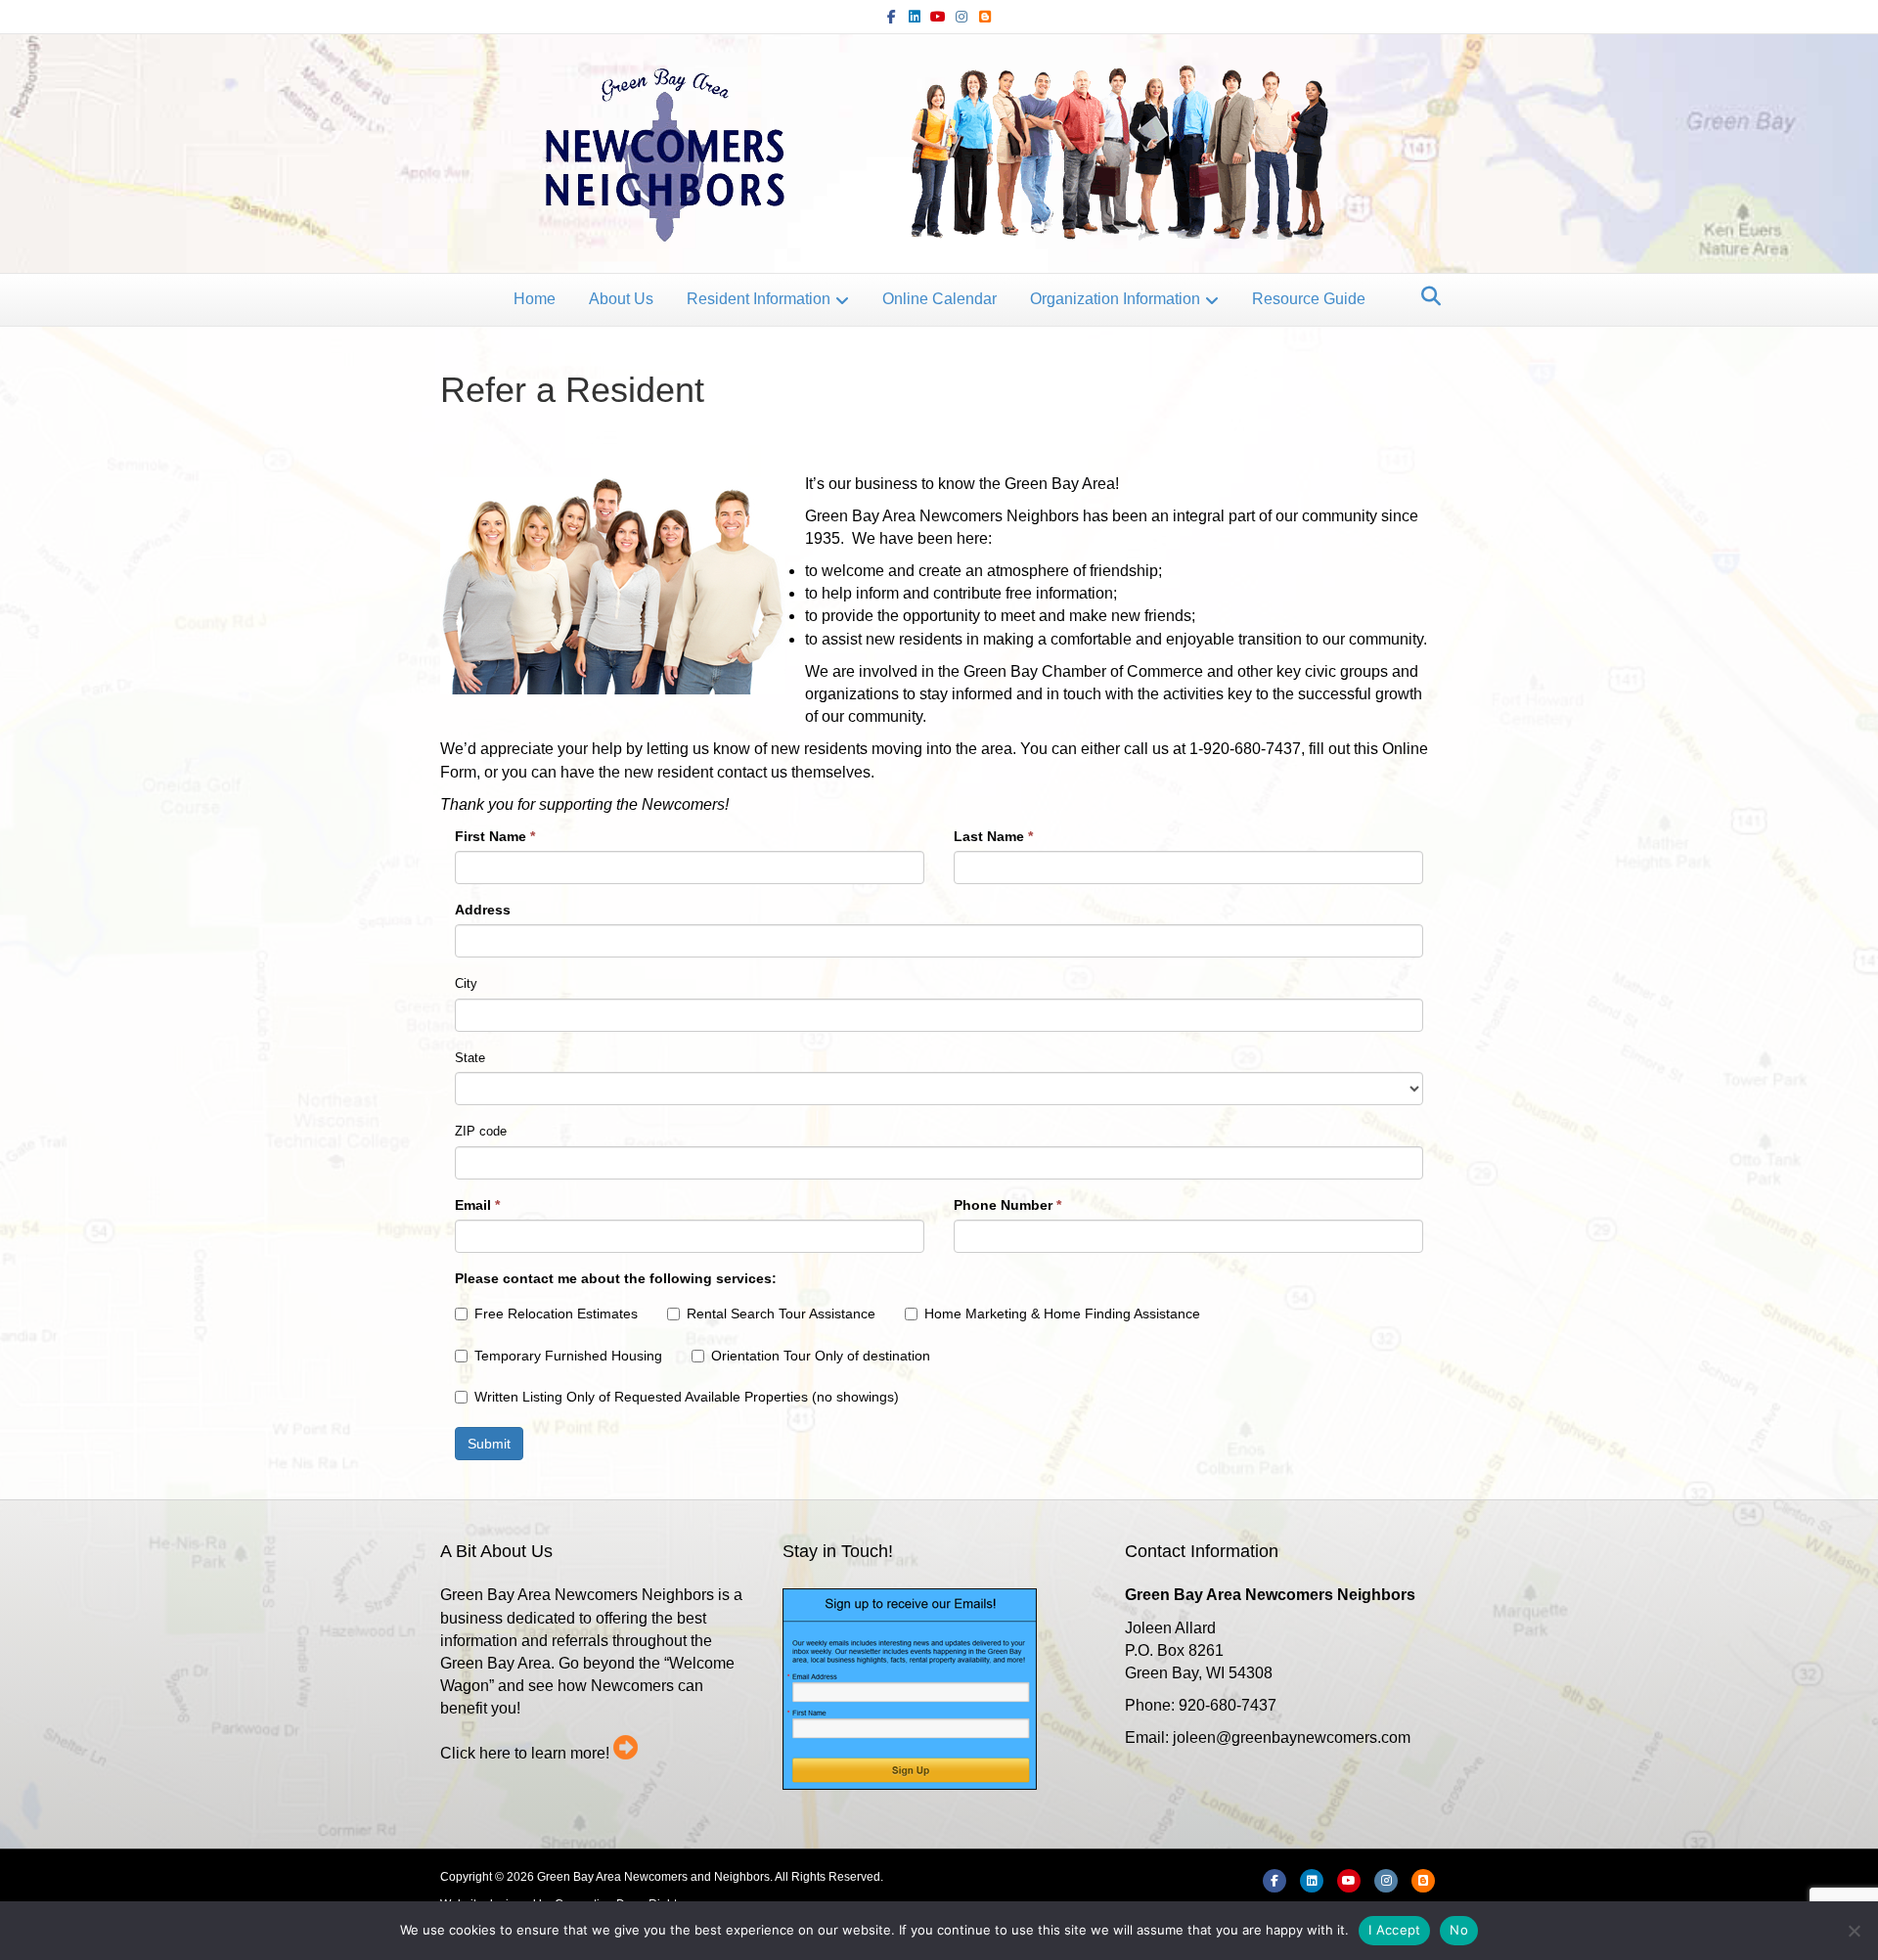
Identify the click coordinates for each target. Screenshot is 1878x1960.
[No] (1854, 1931)
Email (477, 1205)
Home (535, 299)
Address (483, 910)
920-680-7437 (1228, 1705)
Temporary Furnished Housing (568, 1356)
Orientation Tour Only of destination (821, 1356)
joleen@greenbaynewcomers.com (1292, 1737)
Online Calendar (939, 299)
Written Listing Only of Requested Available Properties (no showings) (687, 1397)
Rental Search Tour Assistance (781, 1314)
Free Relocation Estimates (556, 1314)
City (466, 983)
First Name (495, 836)
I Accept (1394, 1930)
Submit (489, 1444)
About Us (621, 299)
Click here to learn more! (525, 1753)
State (470, 1058)
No (1459, 1930)
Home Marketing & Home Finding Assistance (1062, 1314)
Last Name (993, 836)
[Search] (1426, 296)
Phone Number (1007, 1205)
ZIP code (481, 1131)
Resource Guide (1309, 299)
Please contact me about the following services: (616, 1278)
